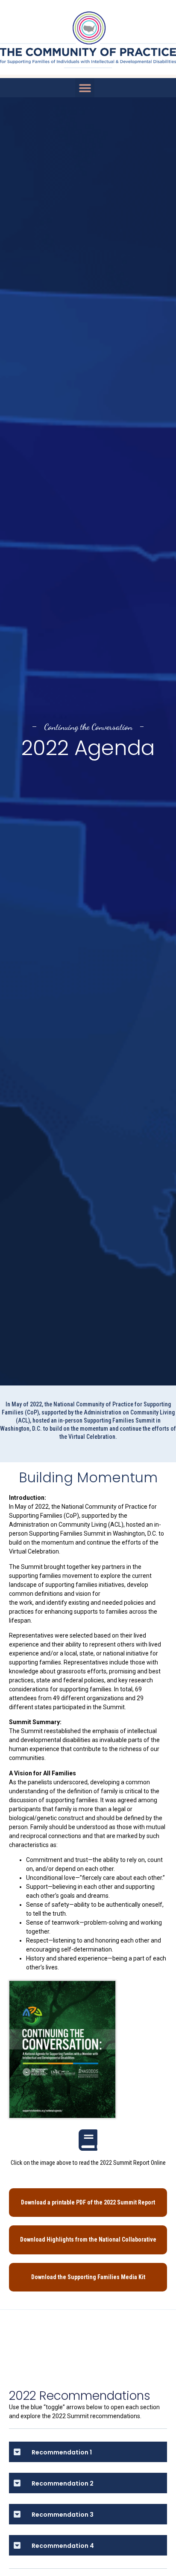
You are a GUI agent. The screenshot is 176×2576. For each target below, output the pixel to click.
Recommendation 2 (63, 2483)
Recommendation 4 (63, 2546)
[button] (85, 88)
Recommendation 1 (62, 2452)
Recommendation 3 (63, 2515)
